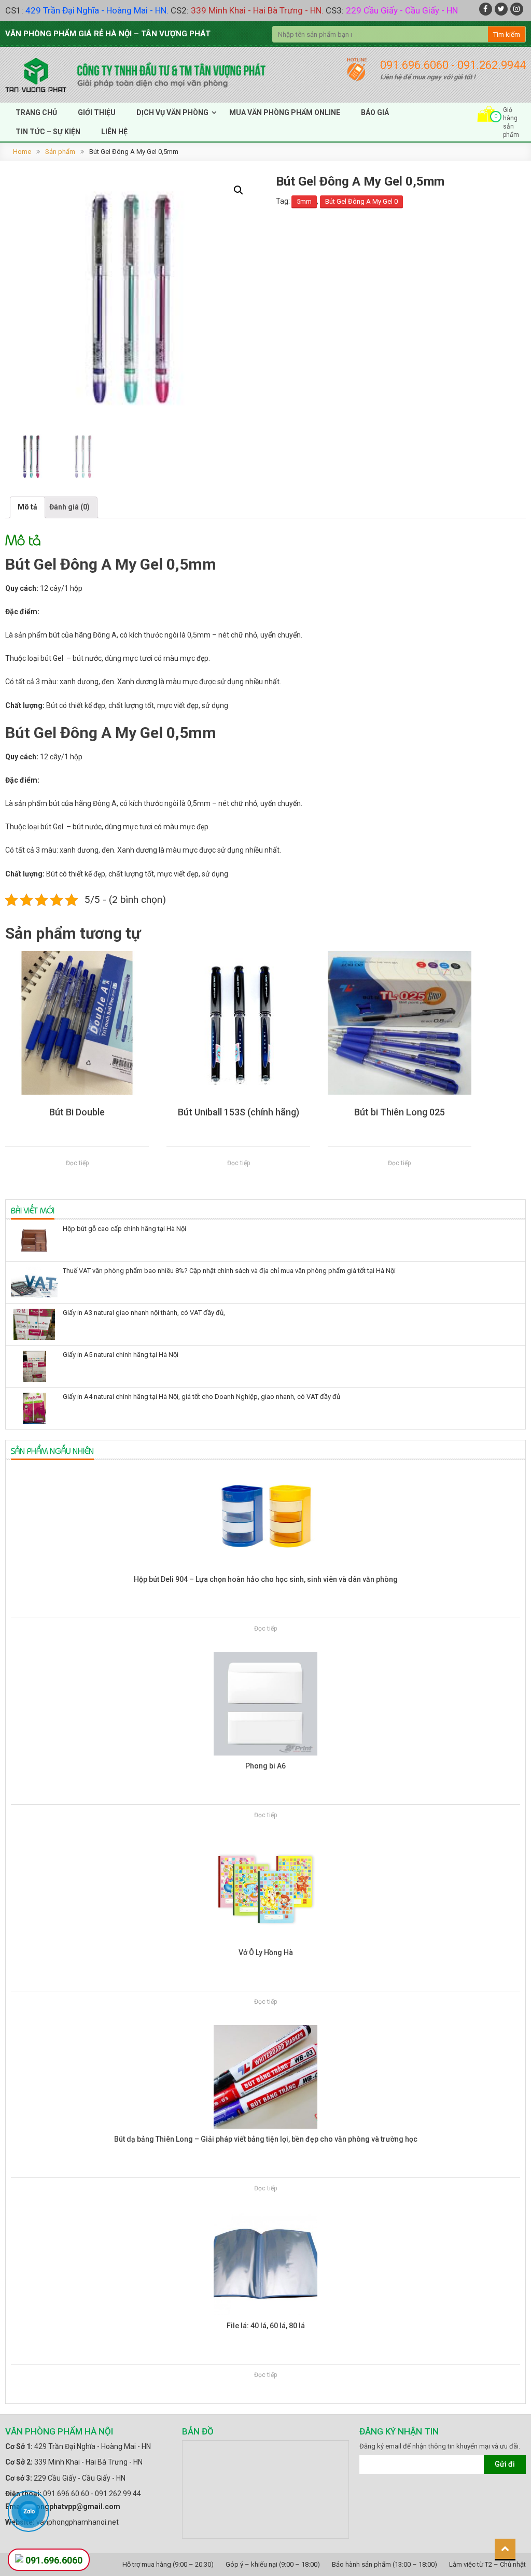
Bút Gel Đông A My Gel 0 (361, 201)
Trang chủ (36, 112)
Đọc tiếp (77, 1163)
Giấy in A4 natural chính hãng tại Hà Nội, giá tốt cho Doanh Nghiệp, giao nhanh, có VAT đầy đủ (201, 1397)
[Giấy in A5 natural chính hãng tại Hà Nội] (34, 1366)
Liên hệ (114, 132)
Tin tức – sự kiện (48, 132)
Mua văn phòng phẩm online (285, 112)
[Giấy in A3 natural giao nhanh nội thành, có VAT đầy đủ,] (34, 1324)
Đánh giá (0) (69, 507)
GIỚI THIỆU (97, 112)
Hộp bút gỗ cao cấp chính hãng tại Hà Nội (124, 1229)
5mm (304, 201)
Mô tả (27, 507)
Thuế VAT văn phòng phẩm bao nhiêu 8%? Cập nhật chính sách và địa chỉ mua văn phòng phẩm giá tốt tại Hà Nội (229, 1271)
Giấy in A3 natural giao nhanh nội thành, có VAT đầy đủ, (144, 1313)
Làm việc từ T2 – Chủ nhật (487, 2564)
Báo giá (375, 112)
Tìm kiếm (507, 34)
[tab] (27, 507)
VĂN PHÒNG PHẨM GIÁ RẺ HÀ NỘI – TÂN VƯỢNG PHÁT (108, 34)
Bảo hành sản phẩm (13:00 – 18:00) (385, 2564)
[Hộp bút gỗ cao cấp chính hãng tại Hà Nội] (34, 1240)
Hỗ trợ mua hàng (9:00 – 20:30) (168, 2564)
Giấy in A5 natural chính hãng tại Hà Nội (121, 1355)
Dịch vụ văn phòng (172, 112)
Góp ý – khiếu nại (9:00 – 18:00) (273, 2564)
